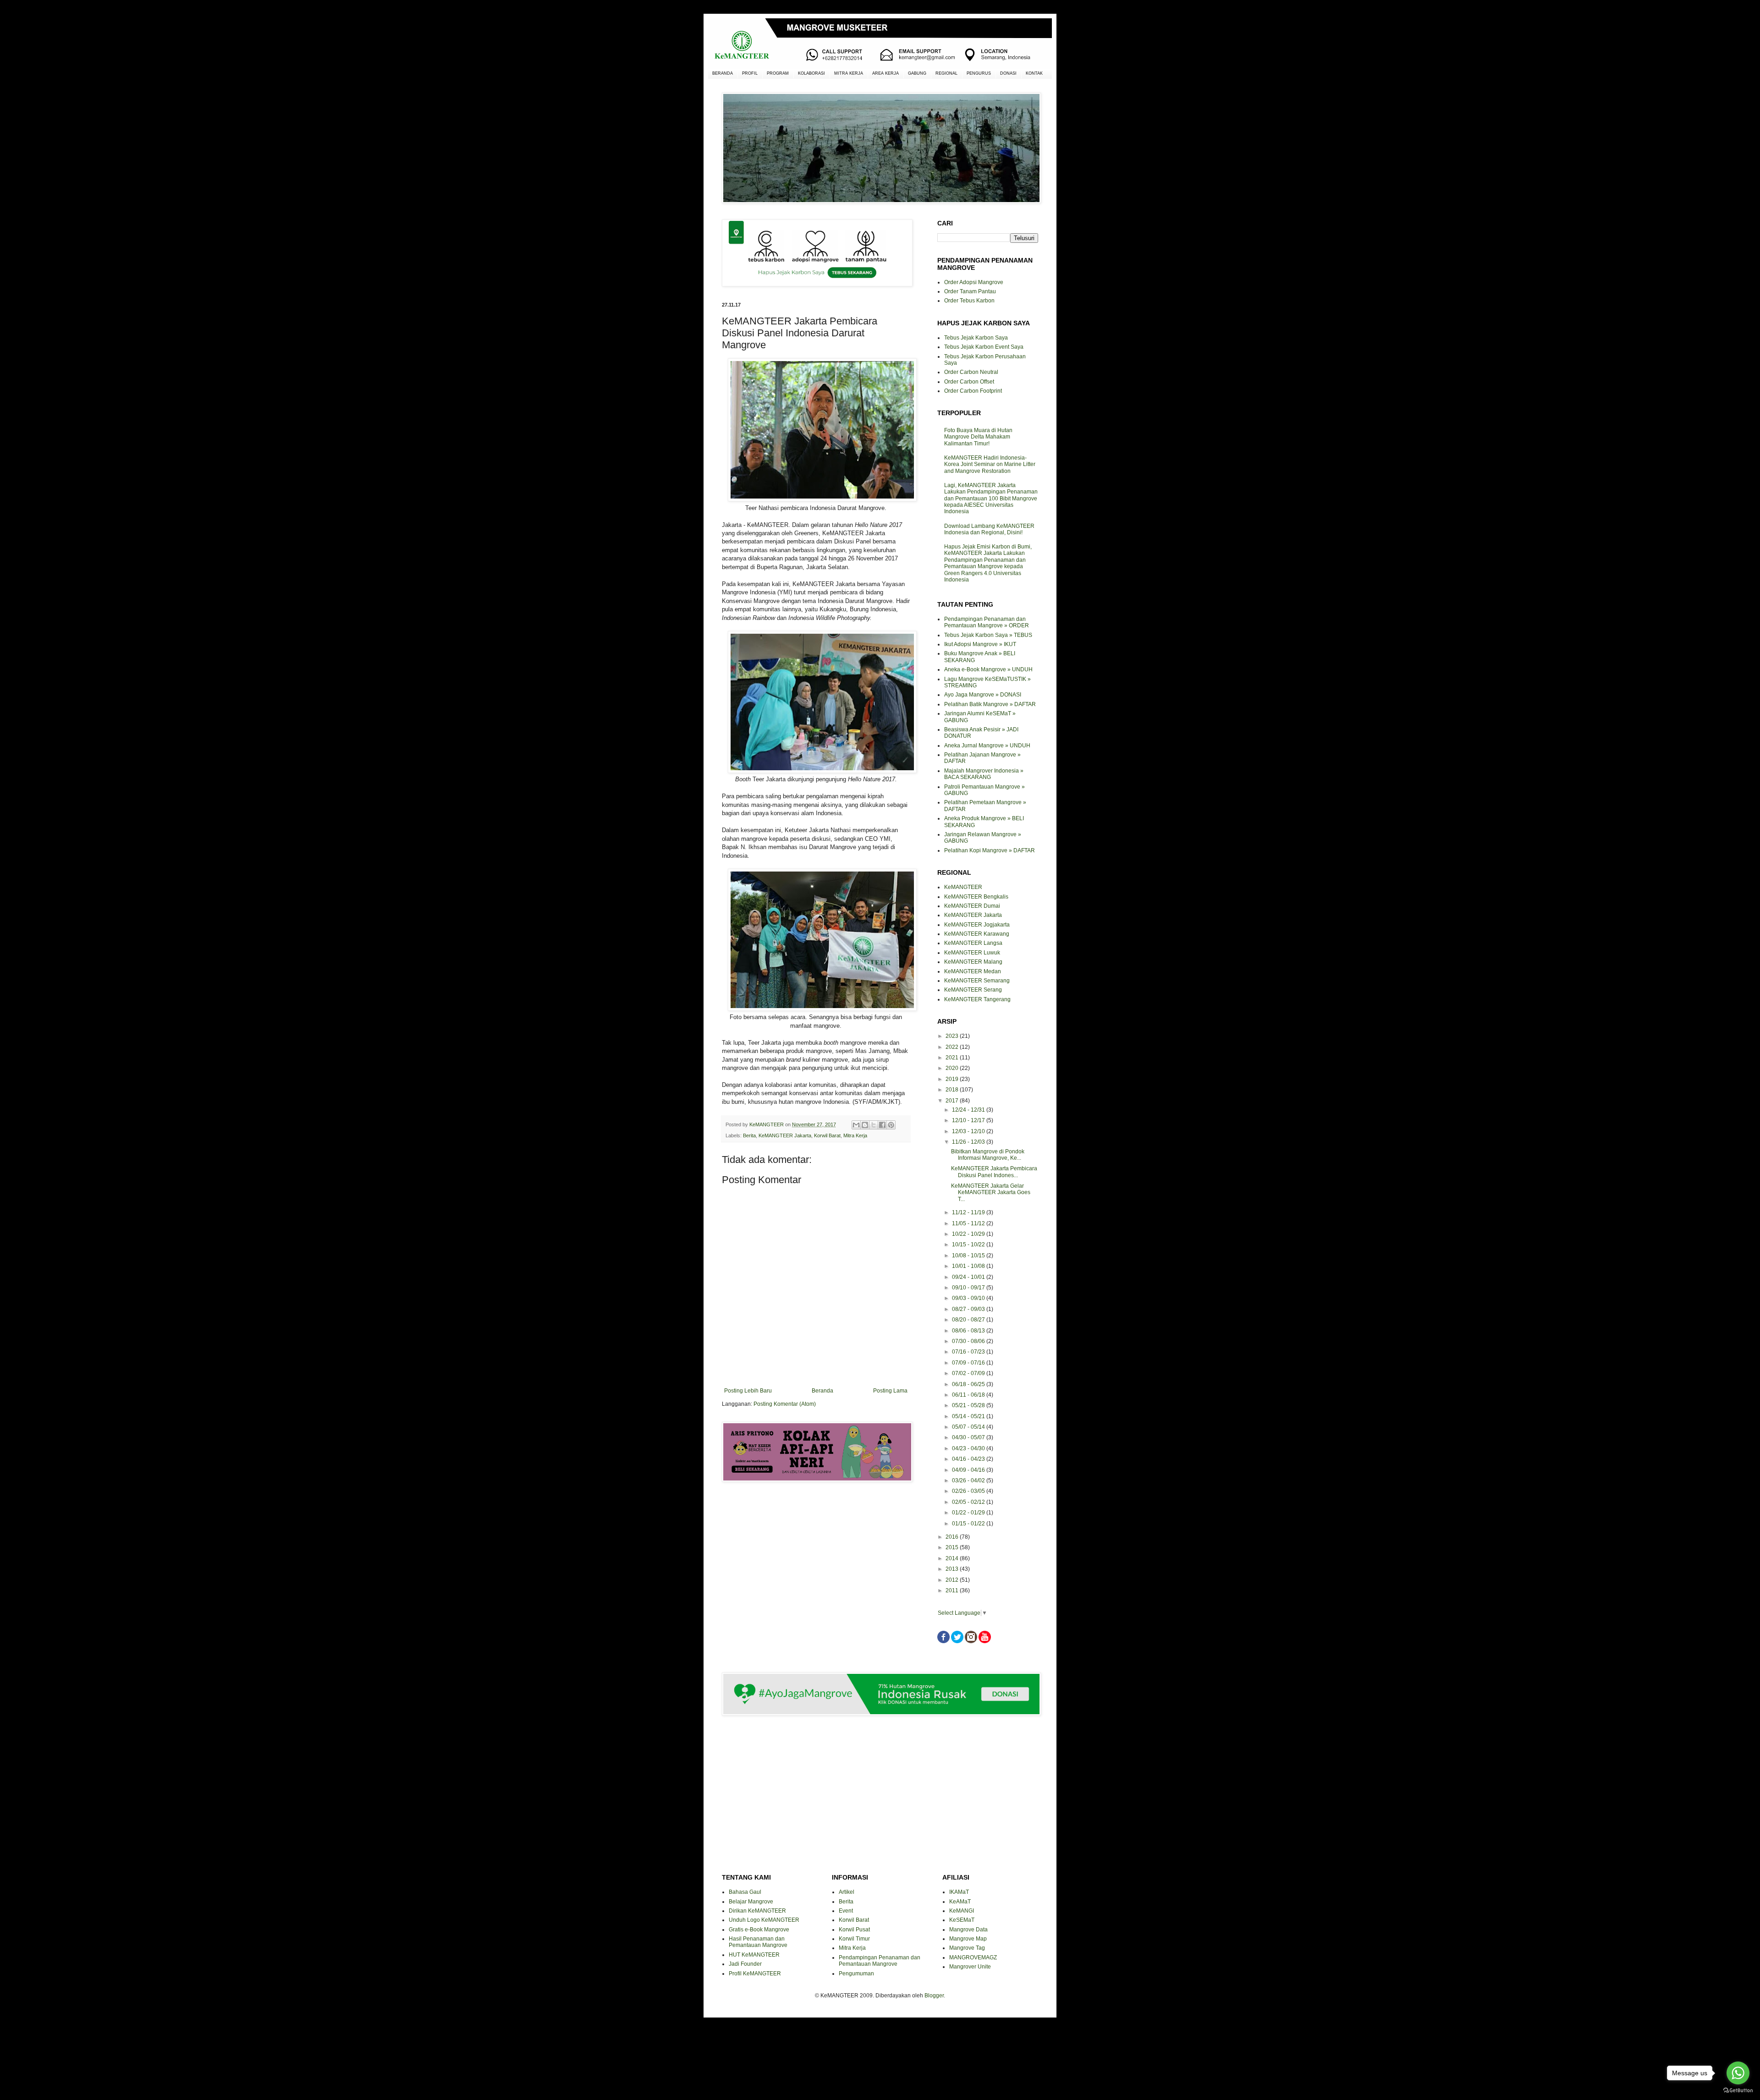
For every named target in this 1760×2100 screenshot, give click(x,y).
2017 (953, 1101)
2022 (953, 1047)
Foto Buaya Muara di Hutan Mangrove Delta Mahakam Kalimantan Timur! (978, 437)
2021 (953, 1058)
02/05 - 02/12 (969, 1502)
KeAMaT (960, 1902)
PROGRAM (778, 73)
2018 (953, 1090)
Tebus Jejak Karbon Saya (976, 338)
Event (846, 1911)
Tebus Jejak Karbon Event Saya (984, 347)
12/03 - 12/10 (969, 1131)
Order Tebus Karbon (969, 301)
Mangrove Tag (967, 1948)
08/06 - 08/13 (969, 1331)
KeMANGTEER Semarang (977, 981)
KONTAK (1034, 73)
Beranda (822, 1391)
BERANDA (723, 73)
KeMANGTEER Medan (973, 971)
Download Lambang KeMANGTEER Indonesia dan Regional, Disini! (989, 529)
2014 (953, 1558)
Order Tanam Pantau (970, 291)
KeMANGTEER (963, 887)
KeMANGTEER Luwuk (972, 953)
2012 (953, 1580)
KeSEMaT (962, 1920)
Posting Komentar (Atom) (785, 1404)
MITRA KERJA (849, 73)
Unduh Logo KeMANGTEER (764, 1920)
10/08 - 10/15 (969, 1256)
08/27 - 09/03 (969, 1309)
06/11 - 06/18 (969, 1395)
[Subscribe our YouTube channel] (985, 1641)
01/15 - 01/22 (969, 1524)
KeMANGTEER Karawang (977, 934)
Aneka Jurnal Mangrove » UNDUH (987, 746)
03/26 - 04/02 (969, 1480)
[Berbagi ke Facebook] (882, 1125)
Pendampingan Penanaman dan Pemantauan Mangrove (880, 1961)
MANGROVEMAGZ (973, 1957)
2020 (953, 1068)
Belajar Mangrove (751, 1902)
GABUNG (917, 73)
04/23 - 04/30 (969, 1448)
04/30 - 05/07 (969, 1437)
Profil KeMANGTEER (755, 1974)
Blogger (934, 1996)
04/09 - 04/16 (969, 1470)
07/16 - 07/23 (969, 1352)
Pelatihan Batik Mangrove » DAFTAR (990, 704)
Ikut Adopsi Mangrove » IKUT (980, 644)
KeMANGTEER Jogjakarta (977, 925)
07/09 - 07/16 (969, 1363)
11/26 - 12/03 (969, 1142)
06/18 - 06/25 (969, 1384)
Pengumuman (856, 1974)
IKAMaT (959, 1892)
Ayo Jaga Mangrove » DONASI (983, 695)
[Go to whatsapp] (1738, 2073)
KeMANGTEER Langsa (973, 943)
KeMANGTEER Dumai (972, 906)
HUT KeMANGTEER (754, 1955)
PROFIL (750, 73)
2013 (953, 1569)
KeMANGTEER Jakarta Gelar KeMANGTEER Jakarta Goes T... (991, 1193)
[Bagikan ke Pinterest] (891, 1125)
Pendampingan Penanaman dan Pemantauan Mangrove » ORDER (987, 622)
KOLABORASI (811, 73)
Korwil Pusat (854, 1930)
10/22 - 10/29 (969, 1234)
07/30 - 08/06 (969, 1341)
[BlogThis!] (865, 1125)
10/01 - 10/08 (969, 1266)
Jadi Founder (745, 1964)
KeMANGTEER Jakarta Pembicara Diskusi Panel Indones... (994, 1172)
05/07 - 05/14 (969, 1427)
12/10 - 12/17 (969, 1120)
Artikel (847, 1892)
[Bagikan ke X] (874, 1125)
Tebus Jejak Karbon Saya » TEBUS (988, 635)
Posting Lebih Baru (748, 1391)
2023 (953, 1036)
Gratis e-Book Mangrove (759, 1930)
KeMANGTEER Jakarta (785, 1135)
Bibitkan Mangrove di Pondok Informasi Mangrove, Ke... (988, 1155)
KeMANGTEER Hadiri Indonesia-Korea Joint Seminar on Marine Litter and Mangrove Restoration (990, 464)
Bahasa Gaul (745, 1892)
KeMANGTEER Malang (973, 962)
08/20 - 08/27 (969, 1320)
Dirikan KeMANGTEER (757, 1911)
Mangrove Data (968, 1930)
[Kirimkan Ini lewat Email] (856, 1125)
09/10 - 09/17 (969, 1288)
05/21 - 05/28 (969, 1405)
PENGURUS (979, 73)
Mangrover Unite (970, 1967)
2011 (953, 1590)
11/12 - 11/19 (969, 1212)
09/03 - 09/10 (969, 1298)
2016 (953, 1537)
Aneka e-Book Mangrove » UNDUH (988, 669)
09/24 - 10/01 (969, 1277)
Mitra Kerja (855, 1135)
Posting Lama (890, 1391)
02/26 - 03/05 (969, 1491)
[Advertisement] (816, 1522)
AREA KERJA (885, 73)
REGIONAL (946, 73)
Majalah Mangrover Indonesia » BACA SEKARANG (984, 774)
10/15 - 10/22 (969, 1245)
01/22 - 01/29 (969, 1513)
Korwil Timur (854, 1939)
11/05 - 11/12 (969, 1223)
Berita (749, 1135)
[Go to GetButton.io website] (1738, 2091)
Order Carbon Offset (969, 382)
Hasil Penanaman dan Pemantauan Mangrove (758, 1942)
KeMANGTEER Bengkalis (976, 897)
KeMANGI (962, 1911)
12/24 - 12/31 (969, 1110)
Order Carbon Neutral (971, 372)
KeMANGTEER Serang (973, 990)
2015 (953, 1547)
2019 (953, 1079)
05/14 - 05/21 (969, 1416)
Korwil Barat (827, 1135)
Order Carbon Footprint (973, 391)
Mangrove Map (968, 1939)
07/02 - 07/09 (969, 1373)
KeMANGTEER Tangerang (977, 999)
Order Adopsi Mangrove (974, 282)
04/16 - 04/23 (969, 1459)
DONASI (1008, 73)
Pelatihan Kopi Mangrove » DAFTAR (990, 850)
